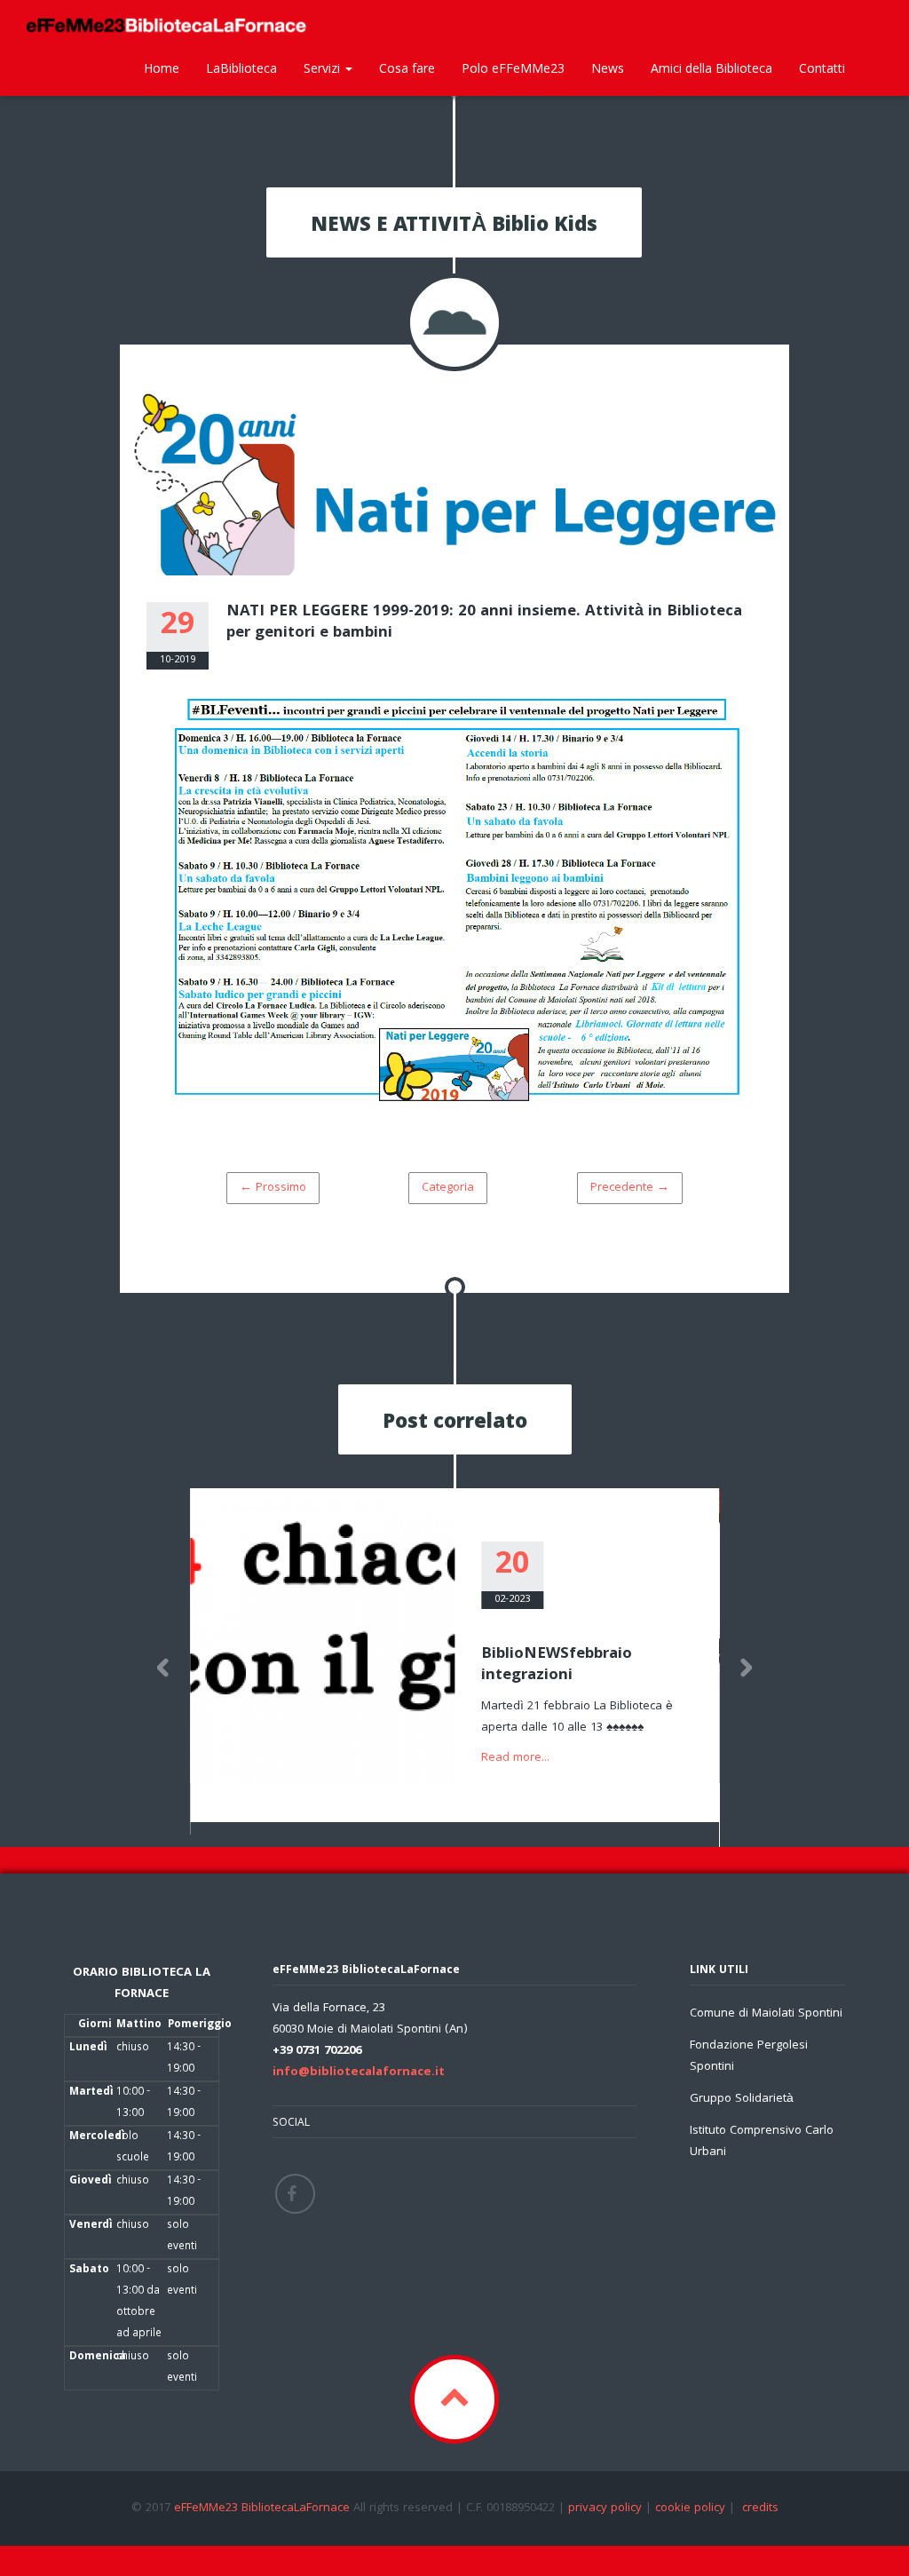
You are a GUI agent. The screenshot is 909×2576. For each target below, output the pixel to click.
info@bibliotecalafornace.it (359, 2073)
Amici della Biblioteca (711, 68)
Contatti (822, 68)
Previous (163, 1668)
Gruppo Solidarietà (742, 2099)
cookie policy (690, 2509)
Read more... (515, 1758)
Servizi (324, 68)
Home (162, 68)
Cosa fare (407, 68)
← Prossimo (273, 1188)
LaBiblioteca (241, 68)
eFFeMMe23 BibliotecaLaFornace (264, 2509)
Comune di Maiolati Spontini (766, 2014)
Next (746, 1668)
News (608, 68)
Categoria (448, 1188)
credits (760, 2509)
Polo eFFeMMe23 (513, 68)
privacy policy (605, 2509)
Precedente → (630, 1188)
